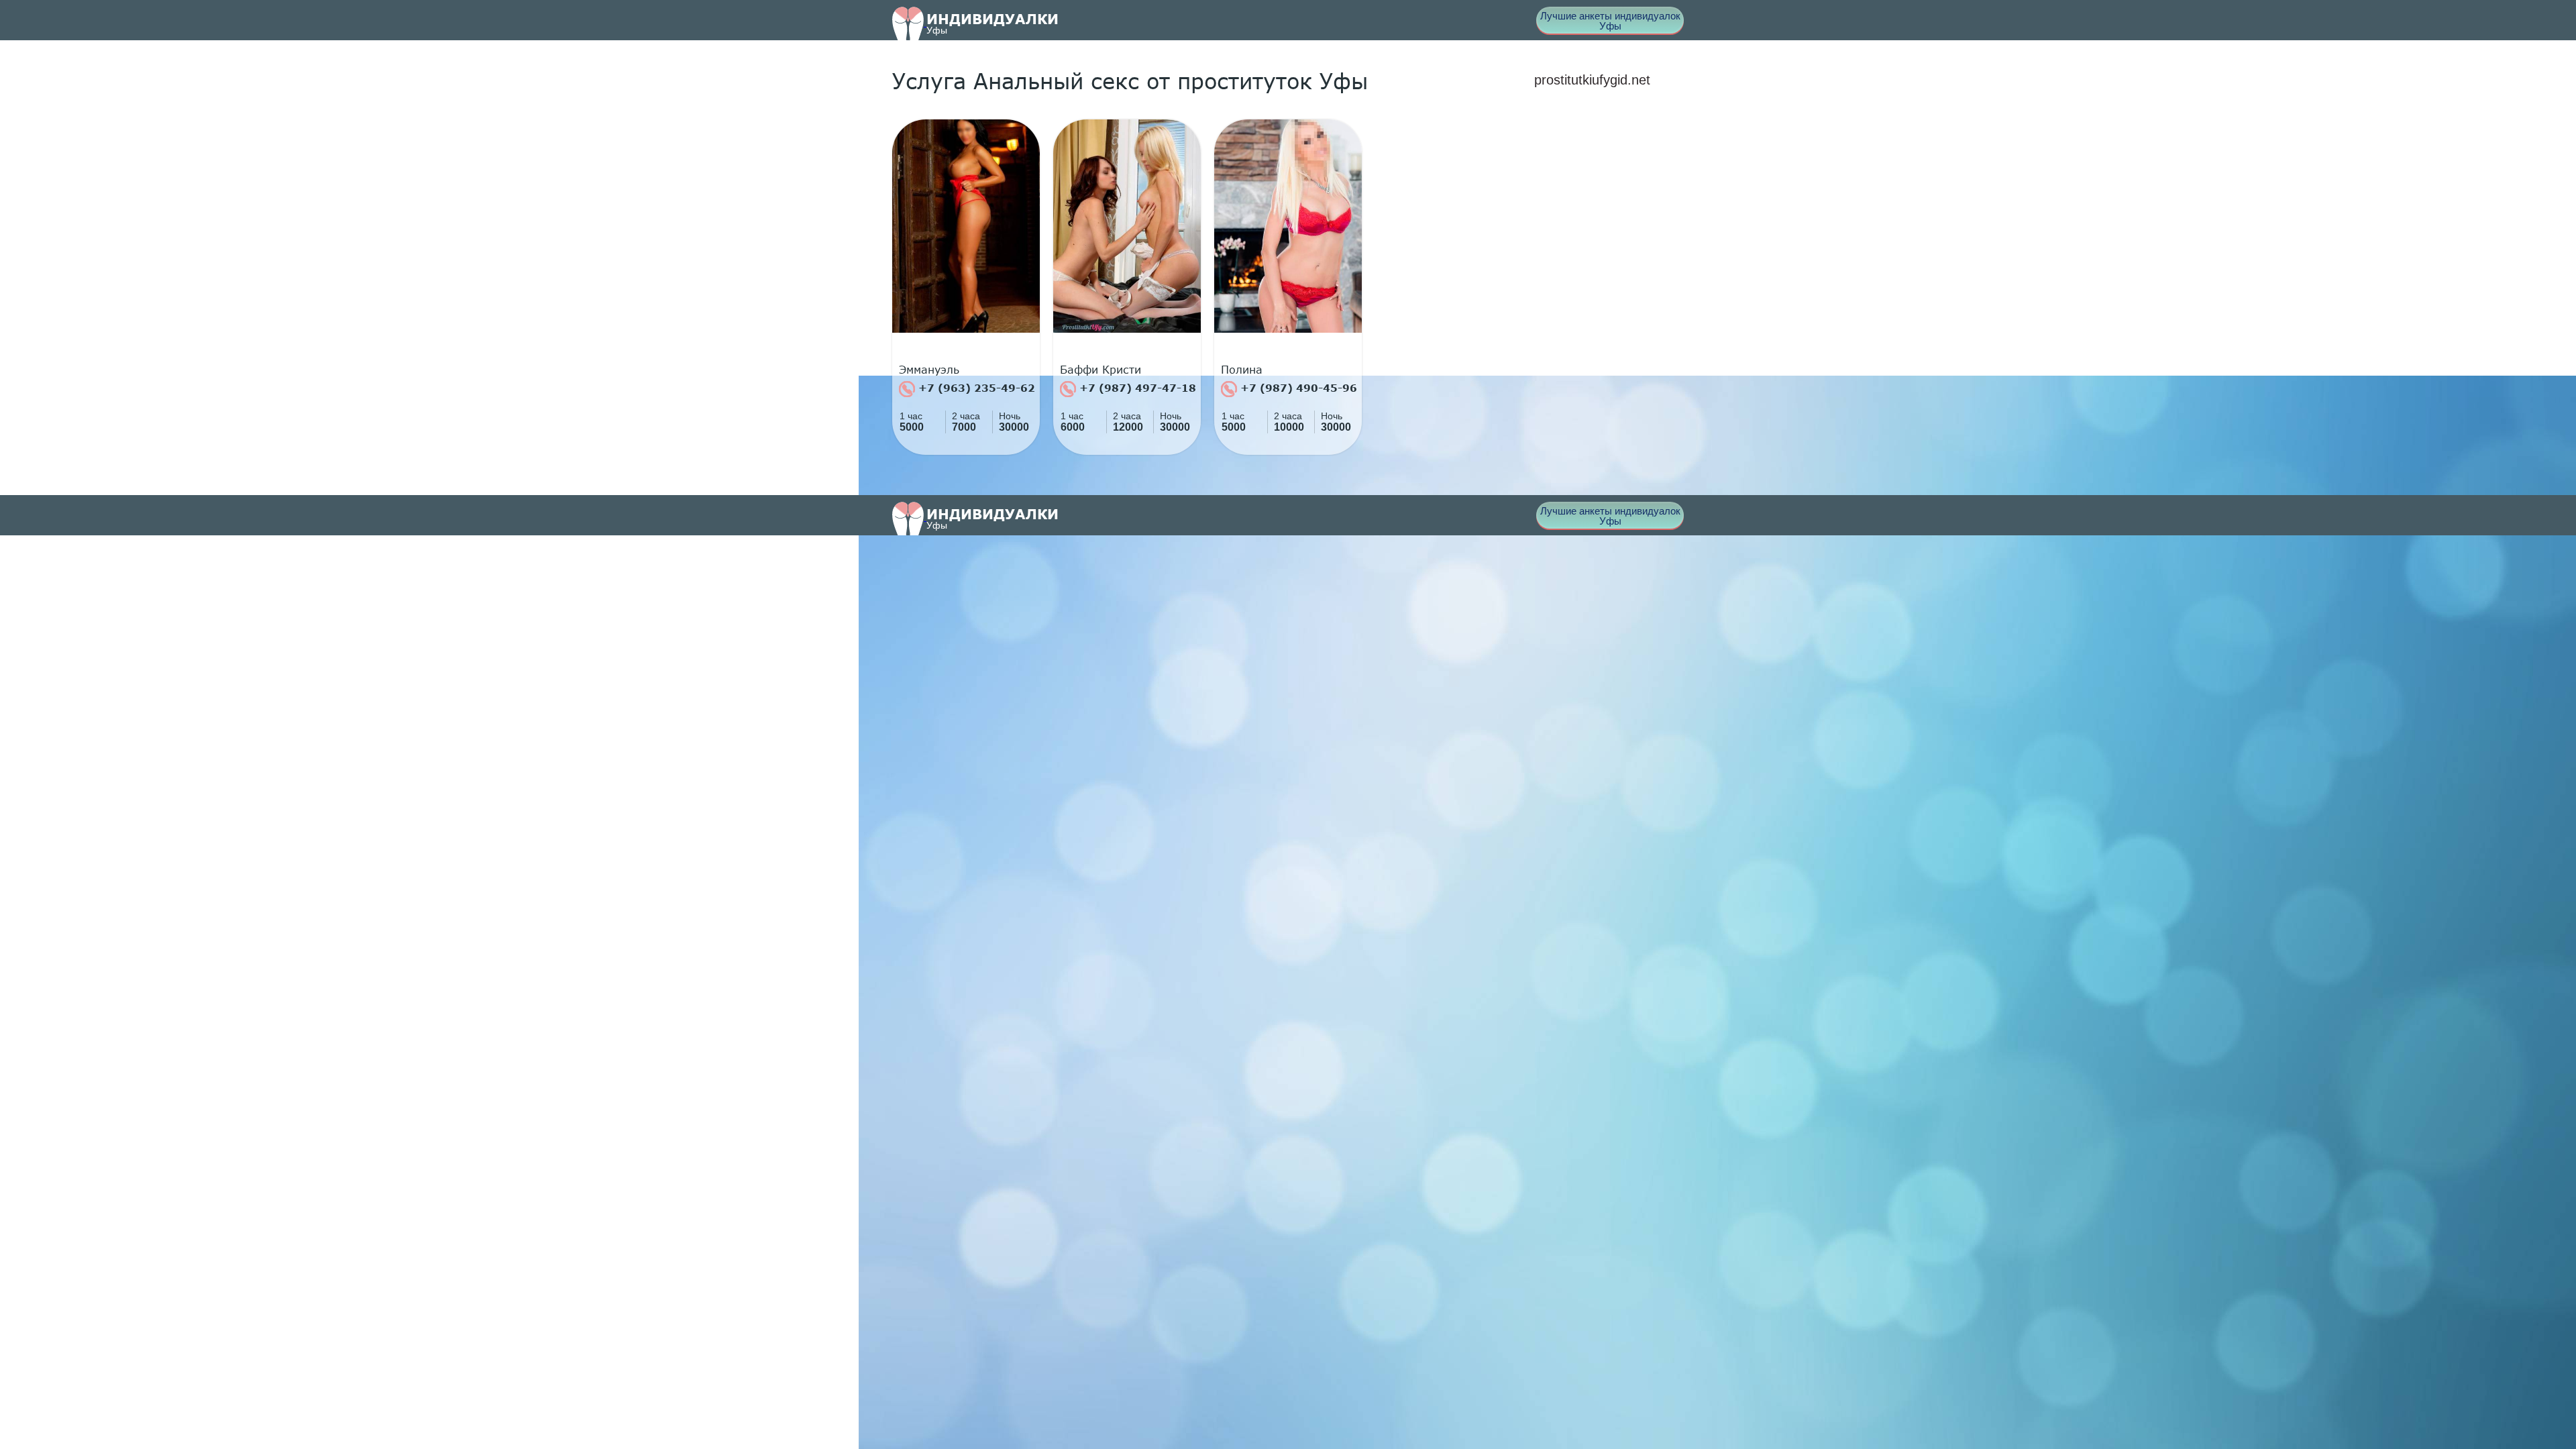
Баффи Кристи (1101, 370)
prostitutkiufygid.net (1592, 80)
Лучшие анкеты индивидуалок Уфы (1610, 21)
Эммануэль (929, 370)
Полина (1242, 370)
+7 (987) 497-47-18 (1136, 388)
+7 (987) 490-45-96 (1297, 388)
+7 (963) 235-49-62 (975, 388)
